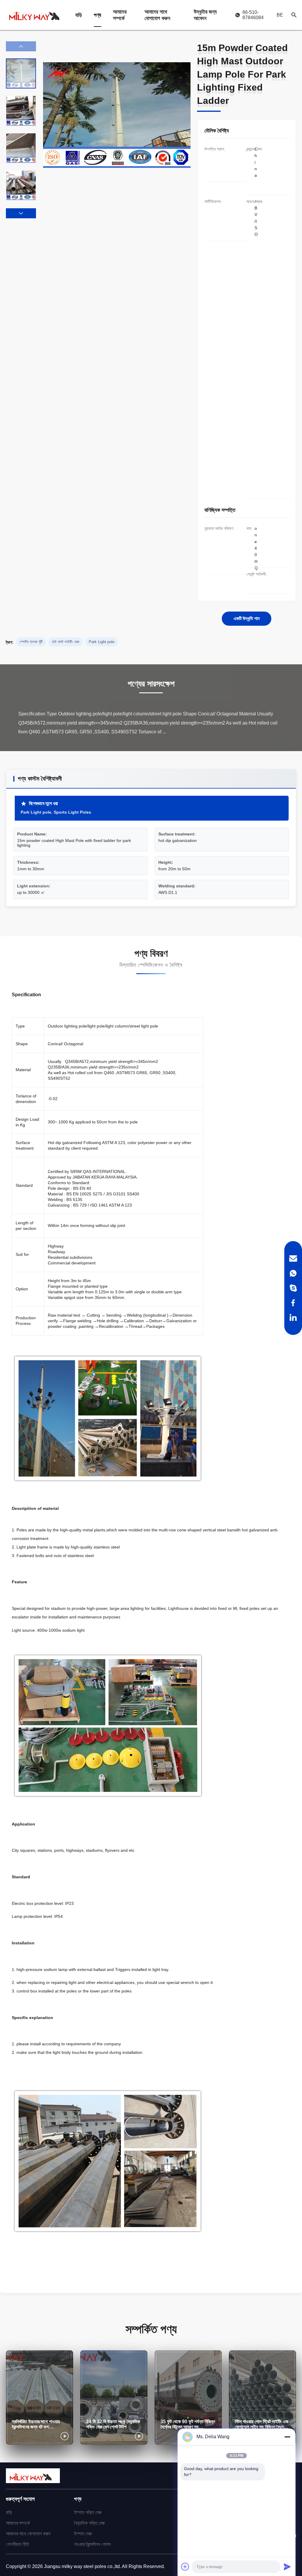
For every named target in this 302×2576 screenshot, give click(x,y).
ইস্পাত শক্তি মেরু (88, 2512)
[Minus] (287, 2437)
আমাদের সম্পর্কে (120, 15)
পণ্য (97, 15)
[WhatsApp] (293, 1273)
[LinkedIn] (293, 1318)
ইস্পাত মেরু (83, 2534)
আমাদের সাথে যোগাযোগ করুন (157, 15)
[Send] (287, 2567)
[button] (21, 213)
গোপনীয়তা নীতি (18, 2544)
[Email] (293, 1258)
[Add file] (185, 2567)
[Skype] (293, 1288)
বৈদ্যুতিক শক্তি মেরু (89, 2523)
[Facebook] (293, 1303)
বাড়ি (79, 15)
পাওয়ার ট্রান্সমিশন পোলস (92, 2544)
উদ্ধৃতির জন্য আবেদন (205, 15)
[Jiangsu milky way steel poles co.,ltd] (37, 15)
